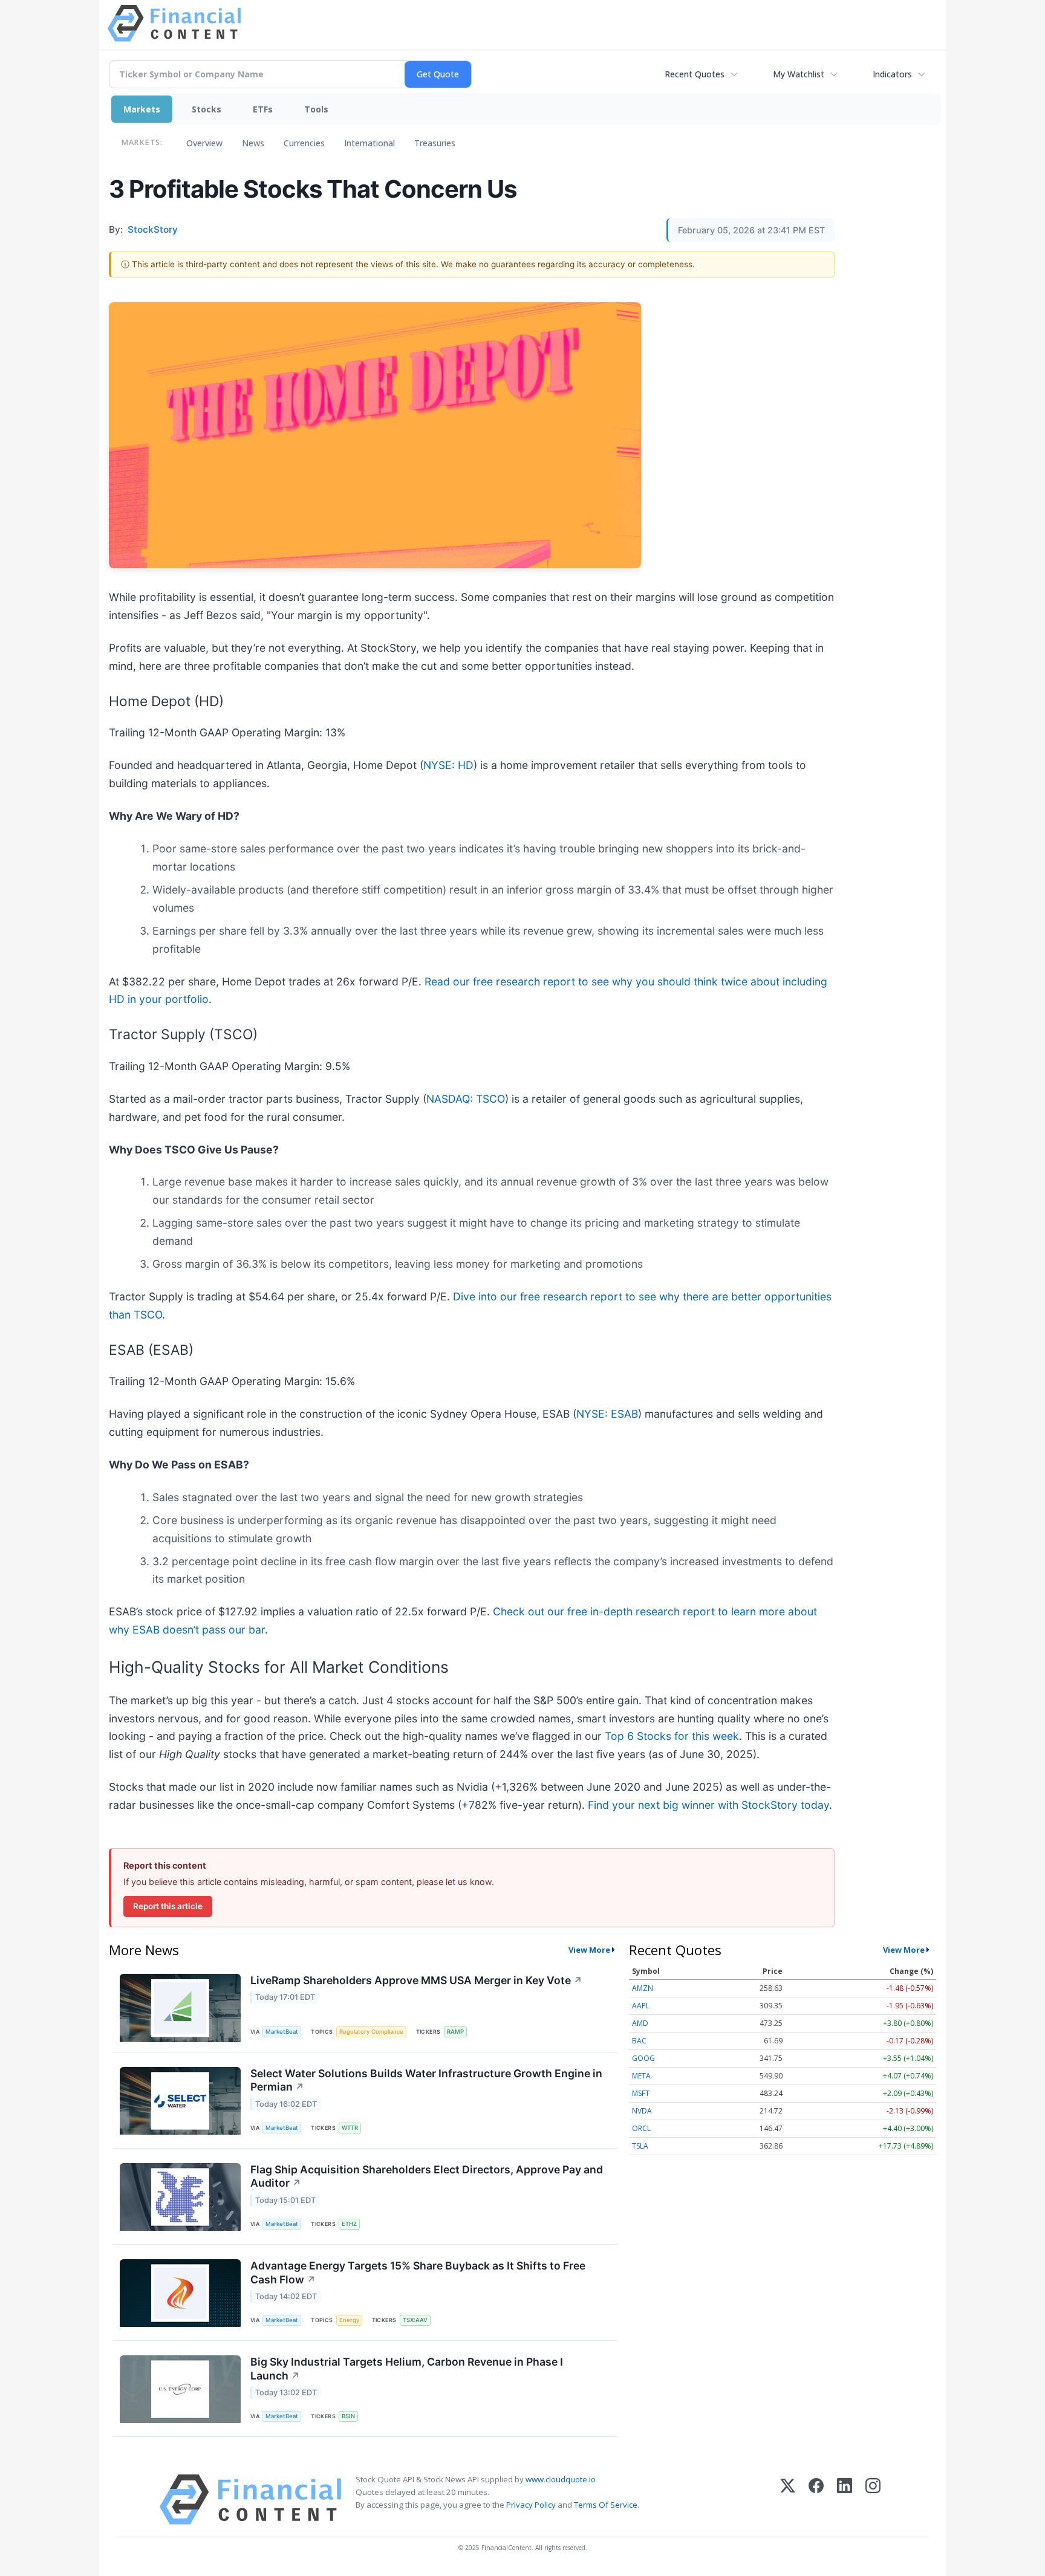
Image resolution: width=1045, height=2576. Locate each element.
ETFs (263, 109)
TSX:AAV (415, 2320)
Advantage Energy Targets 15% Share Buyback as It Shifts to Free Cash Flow (418, 2273)
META (641, 2076)
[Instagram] (873, 2500)
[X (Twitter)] (788, 2500)
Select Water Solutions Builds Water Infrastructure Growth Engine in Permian (426, 2080)
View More (589, 1950)
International (369, 143)
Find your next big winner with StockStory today (708, 1805)
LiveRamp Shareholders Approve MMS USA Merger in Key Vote (416, 1980)
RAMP (455, 2032)
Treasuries (435, 143)
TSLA (640, 2146)
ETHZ (349, 2224)
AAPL (641, 2006)
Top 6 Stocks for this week (672, 1736)
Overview (204, 143)
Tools (316, 109)
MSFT (641, 2093)
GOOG (643, 2058)
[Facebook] (816, 2500)
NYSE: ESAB (607, 1414)
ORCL (641, 2128)
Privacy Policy (531, 2505)
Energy (349, 2320)
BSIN (348, 2416)
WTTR (350, 2128)
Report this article (168, 1906)
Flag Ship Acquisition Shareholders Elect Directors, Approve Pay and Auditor (427, 2176)
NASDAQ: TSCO (466, 1099)
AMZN (643, 1988)
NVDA (642, 2111)
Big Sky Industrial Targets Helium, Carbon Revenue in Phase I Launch (407, 2369)
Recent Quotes (695, 74)
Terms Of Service (606, 2505)
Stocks (207, 109)
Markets (142, 109)
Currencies (304, 143)
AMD (640, 2023)
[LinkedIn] (845, 2500)
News (253, 143)
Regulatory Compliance (371, 2032)
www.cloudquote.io (561, 2479)
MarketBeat (282, 2032)
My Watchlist (799, 74)
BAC (639, 2041)
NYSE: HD (448, 765)
